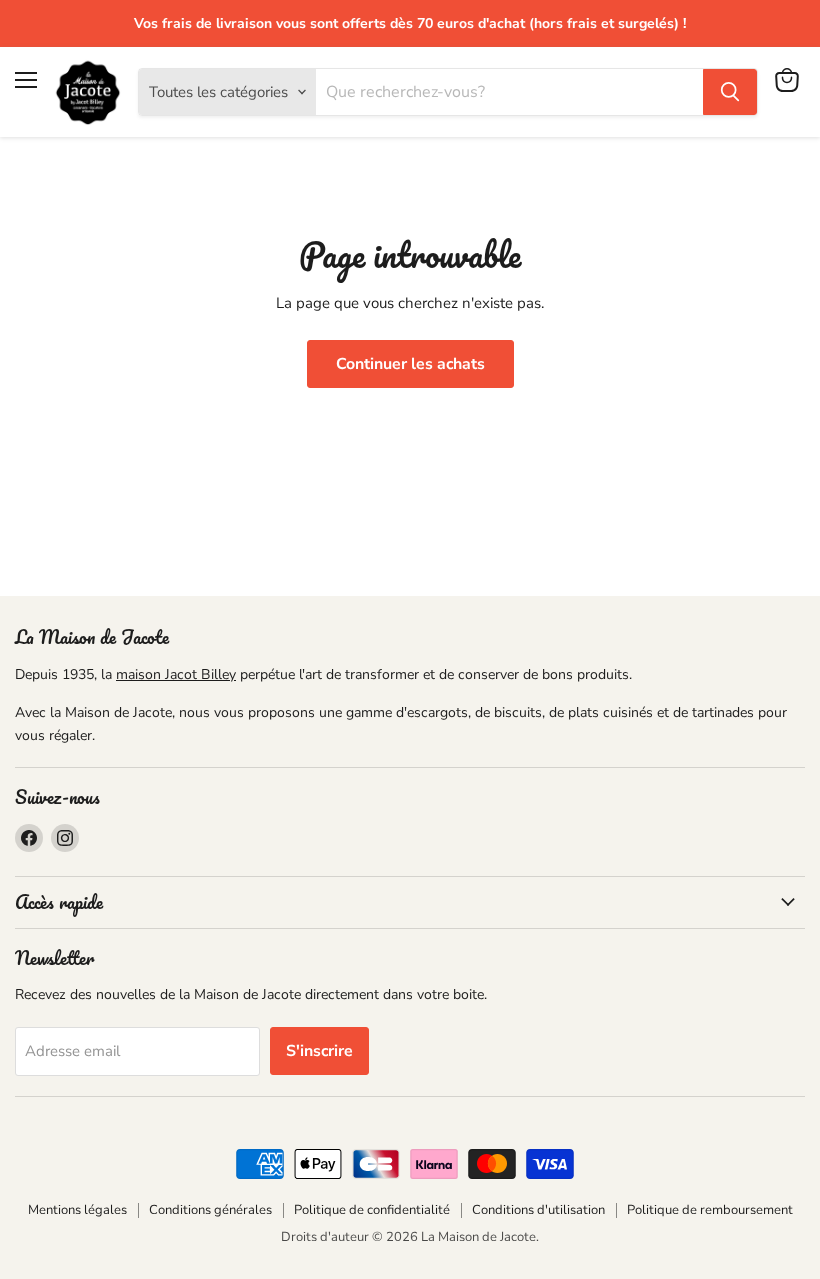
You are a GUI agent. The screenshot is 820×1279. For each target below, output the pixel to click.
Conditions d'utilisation (538, 1210)
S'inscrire (319, 1051)
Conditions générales (210, 1210)
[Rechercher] (730, 92)
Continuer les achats (410, 364)
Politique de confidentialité (372, 1210)
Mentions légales (77, 1210)
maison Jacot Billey (176, 674)
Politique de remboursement (710, 1210)
